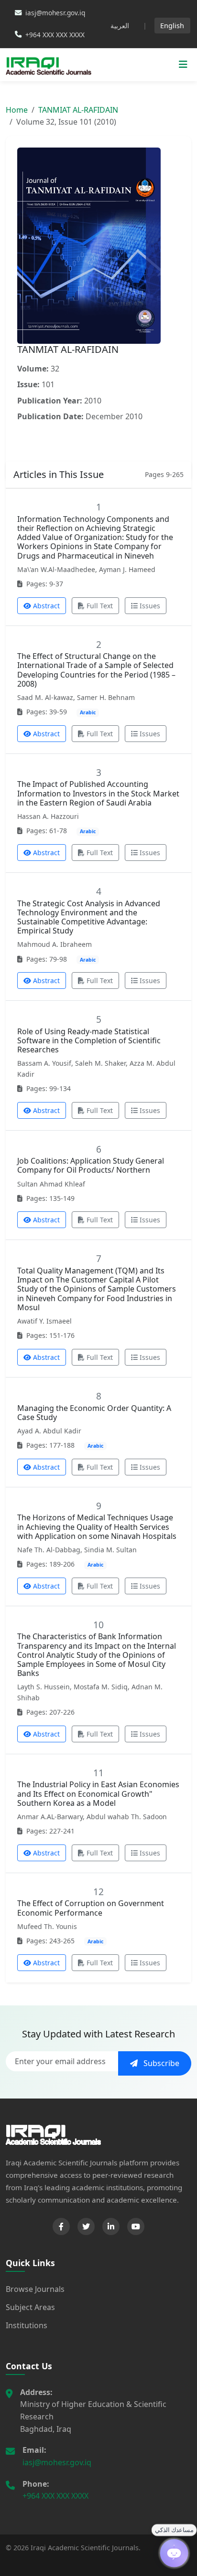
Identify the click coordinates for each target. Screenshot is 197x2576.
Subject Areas (30, 2307)
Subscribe (160, 2063)
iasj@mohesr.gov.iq (57, 2462)
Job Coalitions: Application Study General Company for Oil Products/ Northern (91, 1165)
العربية (120, 26)
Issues (150, 606)
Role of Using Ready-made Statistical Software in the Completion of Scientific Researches (89, 1040)
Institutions (27, 2325)
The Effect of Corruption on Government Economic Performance (91, 1908)
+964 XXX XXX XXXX (55, 2496)
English (172, 26)
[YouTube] (136, 2226)
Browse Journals (35, 2289)
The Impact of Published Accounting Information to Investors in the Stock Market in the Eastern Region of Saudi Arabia (98, 793)
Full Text (100, 606)
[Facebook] (61, 2226)
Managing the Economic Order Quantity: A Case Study (94, 1413)
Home (17, 110)
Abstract (46, 606)
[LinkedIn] (111, 2226)
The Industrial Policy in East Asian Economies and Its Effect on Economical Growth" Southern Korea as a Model (98, 1793)
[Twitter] (86, 2226)
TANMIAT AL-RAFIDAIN (78, 110)
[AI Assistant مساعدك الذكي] (174, 2553)
